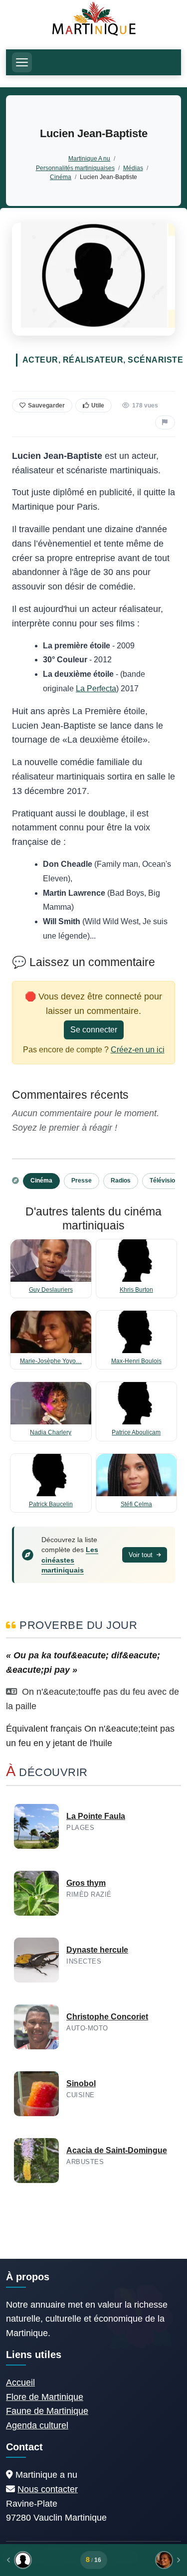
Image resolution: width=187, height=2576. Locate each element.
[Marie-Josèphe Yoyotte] (147, 2560)
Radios (121, 1181)
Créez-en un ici (138, 1050)
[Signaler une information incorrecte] (165, 422)
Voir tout (142, 1555)
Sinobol (81, 2083)
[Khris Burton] (40, 2560)
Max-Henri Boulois (136, 1361)
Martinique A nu (89, 158)
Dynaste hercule (97, 1950)
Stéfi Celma (136, 1504)
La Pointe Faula (96, 1816)
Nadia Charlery (51, 1432)
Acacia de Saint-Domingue (117, 2150)
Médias (133, 168)
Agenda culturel (37, 2425)
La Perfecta (96, 689)
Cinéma (61, 177)
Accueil (20, 2382)
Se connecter (94, 1030)
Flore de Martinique (45, 2397)
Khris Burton (136, 1290)
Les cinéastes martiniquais (70, 1560)
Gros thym (86, 1883)
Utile (98, 405)
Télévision (164, 1181)
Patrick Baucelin (51, 1504)
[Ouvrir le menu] (22, 62)
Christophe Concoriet (107, 2017)
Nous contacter (48, 2489)
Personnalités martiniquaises (75, 168)
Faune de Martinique (47, 2411)
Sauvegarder (46, 405)
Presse (82, 1181)
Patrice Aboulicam (136, 1432)
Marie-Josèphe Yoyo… (51, 1361)
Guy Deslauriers (51, 1290)
